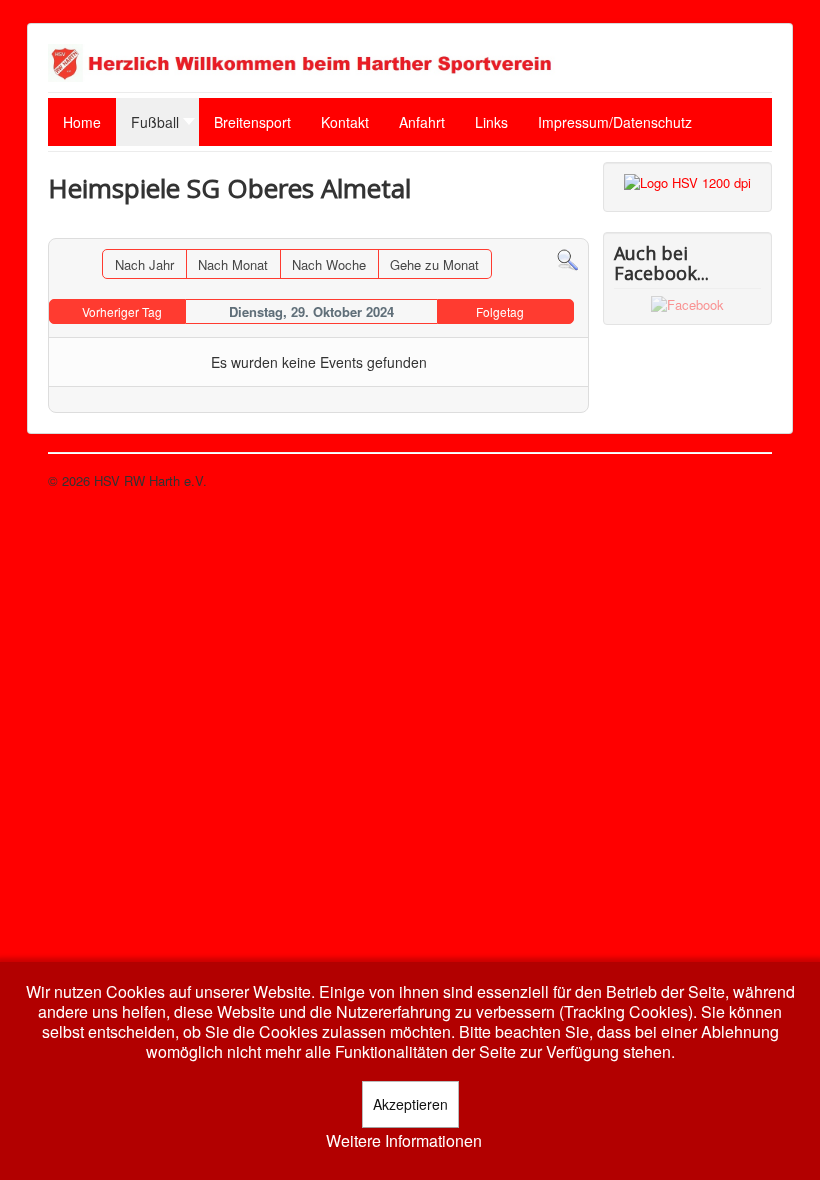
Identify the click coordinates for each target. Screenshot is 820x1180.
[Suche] (567, 258)
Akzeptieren (410, 1104)
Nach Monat (233, 264)
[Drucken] (573, 228)
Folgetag (500, 311)
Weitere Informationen (404, 1141)
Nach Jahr (144, 264)
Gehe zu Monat (434, 264)
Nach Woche (329, 264)
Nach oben (741, 480)
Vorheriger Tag (122, 311)
